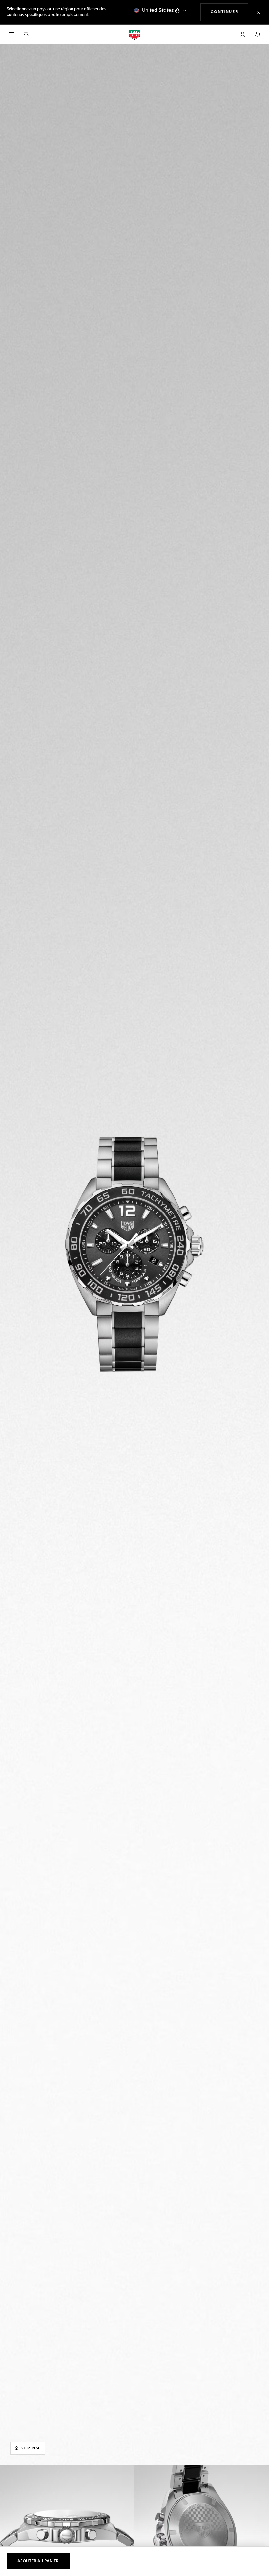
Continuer (229, 12)
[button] (243, 34)
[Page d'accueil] (134, 34)
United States (158, 10)
